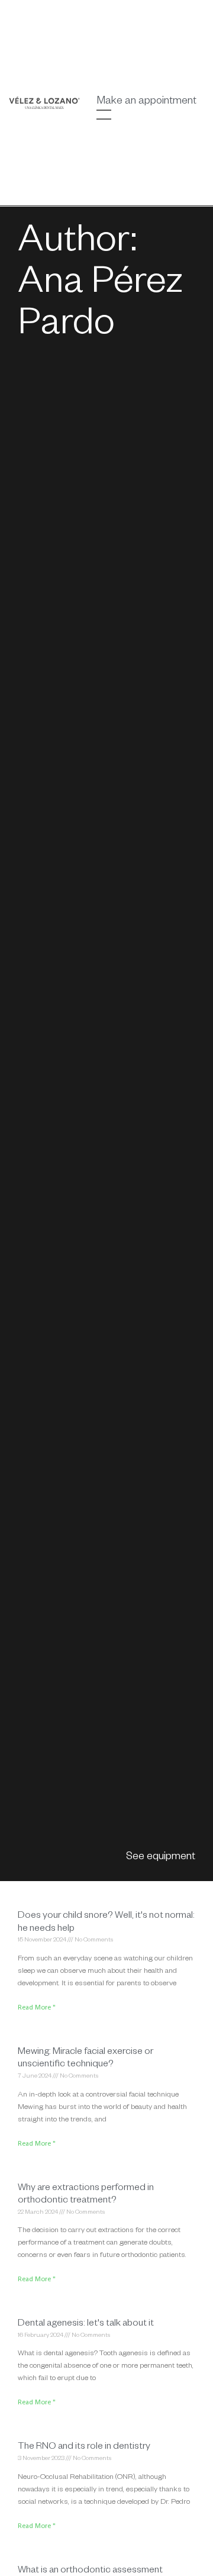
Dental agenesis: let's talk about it (86, 2324)
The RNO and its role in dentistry (84, 2448)
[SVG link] (44, 103)
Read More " (37, 2008)
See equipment (161, 1857)
